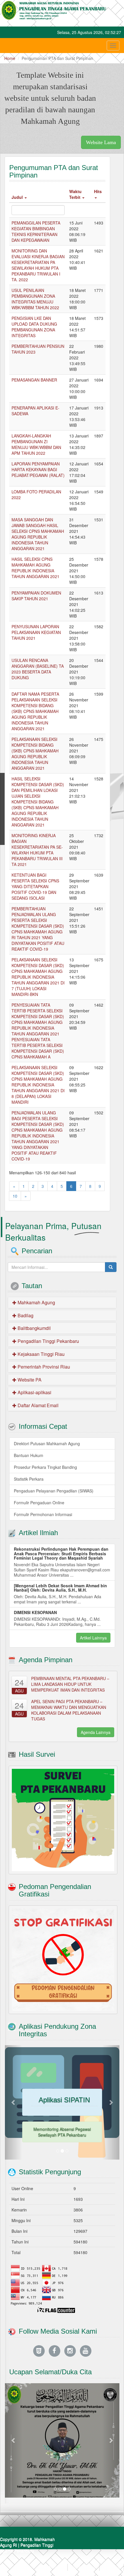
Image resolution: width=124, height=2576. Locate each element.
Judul (18, 197)
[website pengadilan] (39, 2351)
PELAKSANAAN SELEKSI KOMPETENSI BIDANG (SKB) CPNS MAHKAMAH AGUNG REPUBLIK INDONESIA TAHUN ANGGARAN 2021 (35, 754)
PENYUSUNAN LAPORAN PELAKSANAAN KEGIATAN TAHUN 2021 (36, 632)
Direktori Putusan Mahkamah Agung (47, 1443)
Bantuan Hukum (29, 1455)
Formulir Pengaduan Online (39, 1503)
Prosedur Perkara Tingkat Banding (45, 1467)
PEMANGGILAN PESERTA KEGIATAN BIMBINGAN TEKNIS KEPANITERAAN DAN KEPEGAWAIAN (36, 231)
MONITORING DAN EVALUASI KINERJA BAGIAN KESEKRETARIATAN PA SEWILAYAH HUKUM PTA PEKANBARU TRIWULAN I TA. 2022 (38, 265)
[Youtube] (86, 2351)
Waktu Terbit (75, 194)
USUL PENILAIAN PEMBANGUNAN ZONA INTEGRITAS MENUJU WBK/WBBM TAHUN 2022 (35, 299)
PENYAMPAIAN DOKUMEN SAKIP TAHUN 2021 (36, 596)
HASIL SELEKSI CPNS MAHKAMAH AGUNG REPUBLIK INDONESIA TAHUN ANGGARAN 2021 (35, 568)
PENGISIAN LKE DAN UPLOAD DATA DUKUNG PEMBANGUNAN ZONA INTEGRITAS (34, 327)
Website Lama (101, 142)
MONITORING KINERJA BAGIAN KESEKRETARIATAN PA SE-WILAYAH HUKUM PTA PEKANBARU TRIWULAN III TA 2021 (37, 850)
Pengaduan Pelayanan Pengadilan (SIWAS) (54, 1491)
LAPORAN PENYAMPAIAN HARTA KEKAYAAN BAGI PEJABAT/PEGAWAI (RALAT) (38, 469)
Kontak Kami (84, 2567)
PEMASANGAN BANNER (34, 380)
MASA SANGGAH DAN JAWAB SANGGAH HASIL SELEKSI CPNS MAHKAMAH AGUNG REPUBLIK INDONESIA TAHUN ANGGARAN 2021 (38, 534)
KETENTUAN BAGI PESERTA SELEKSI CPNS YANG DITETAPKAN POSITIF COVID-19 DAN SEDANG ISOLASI (35, 886)
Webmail (112, 2567)
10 (15, 1196)
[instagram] (70, 2351)
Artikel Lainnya (93, 1638)
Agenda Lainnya (96, 1732)
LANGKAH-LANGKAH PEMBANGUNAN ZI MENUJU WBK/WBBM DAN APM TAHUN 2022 (36, 444)
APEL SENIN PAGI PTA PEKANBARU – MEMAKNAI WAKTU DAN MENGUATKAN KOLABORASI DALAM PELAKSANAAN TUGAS (69, 1710)
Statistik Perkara (29, 1479)
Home (10, 58)
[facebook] (55, 2351)
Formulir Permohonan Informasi (43, 1514)
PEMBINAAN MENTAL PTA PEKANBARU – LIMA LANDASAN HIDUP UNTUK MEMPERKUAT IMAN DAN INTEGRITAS (70, 1684)
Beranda (56, 2567)
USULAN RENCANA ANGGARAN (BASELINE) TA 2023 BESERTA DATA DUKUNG (38, 669)
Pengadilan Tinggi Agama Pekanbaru (27, 2548)
